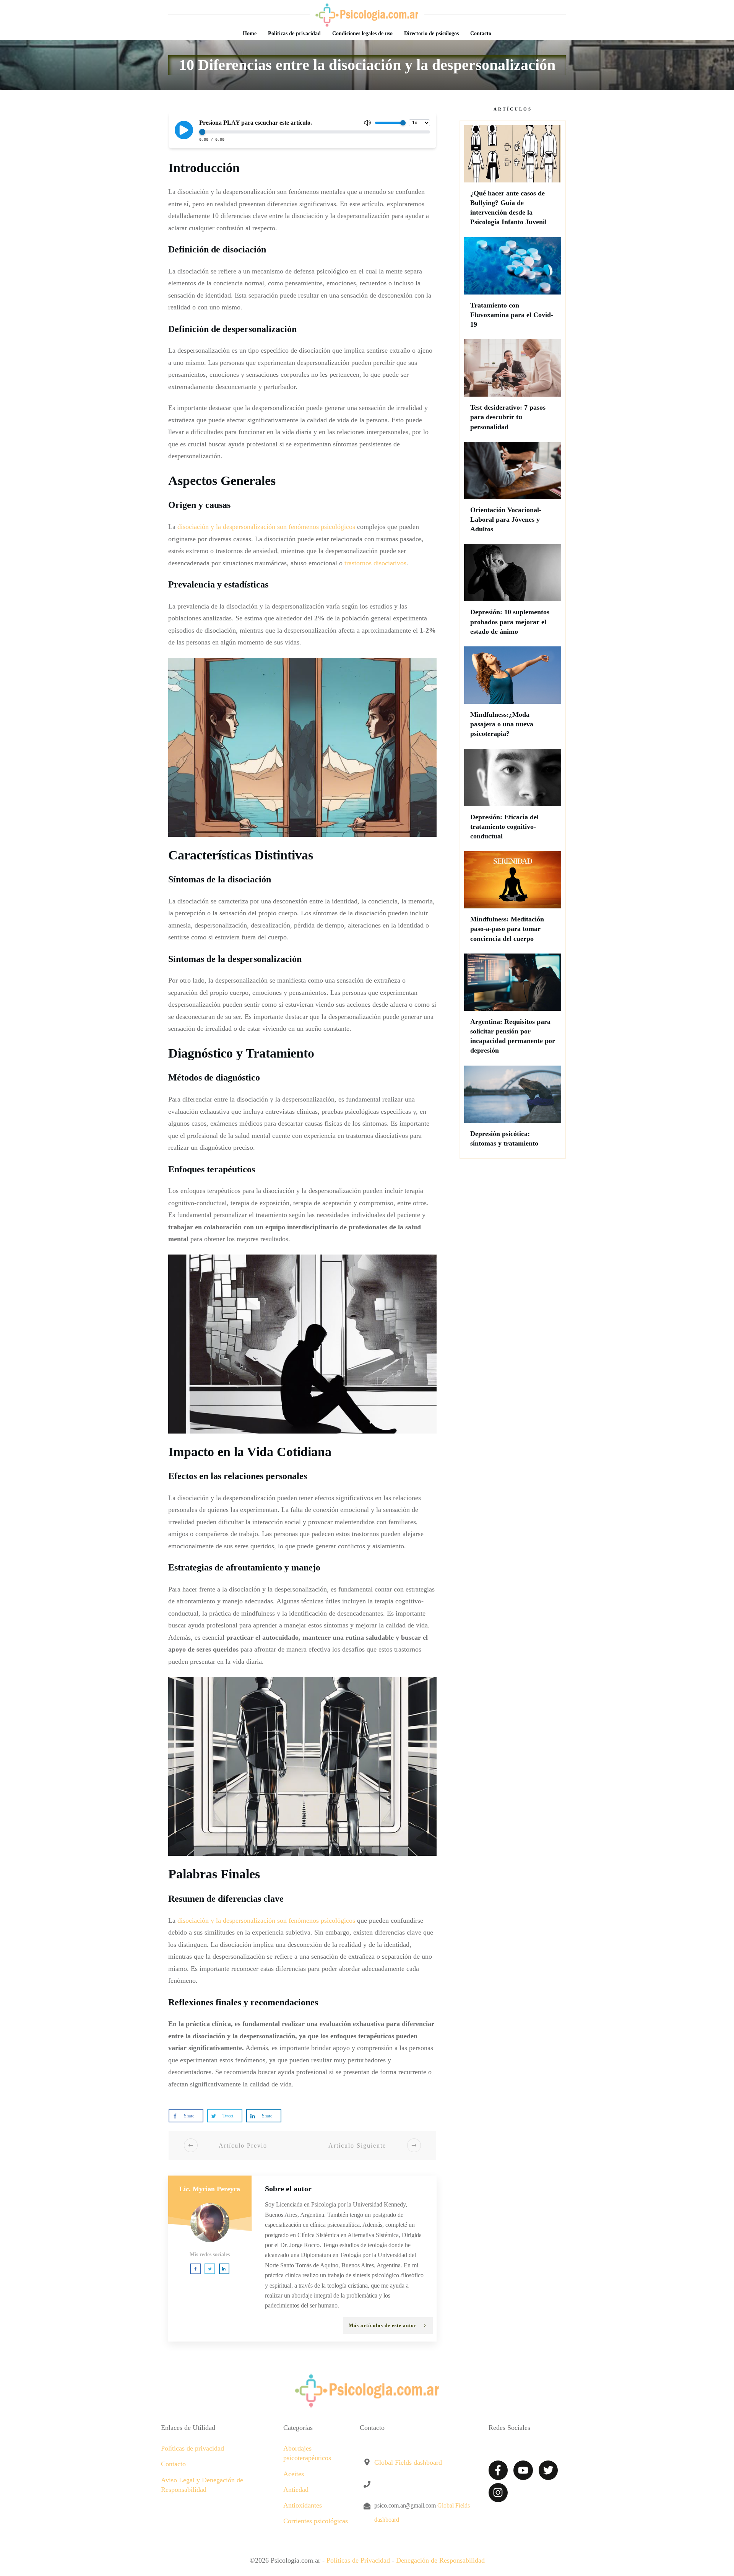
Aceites (294, 2474)
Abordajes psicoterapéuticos (307, 2453)
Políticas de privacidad (192, 2448)
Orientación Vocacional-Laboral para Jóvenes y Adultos (513, 491)
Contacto (173, 2464)
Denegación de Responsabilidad (440, 2560)
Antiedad (296, 2490)
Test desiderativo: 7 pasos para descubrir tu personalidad (513, 389)
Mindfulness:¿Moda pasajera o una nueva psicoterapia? (513, 696)
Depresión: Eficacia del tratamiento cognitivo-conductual (513, 798)
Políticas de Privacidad (358, 2560)
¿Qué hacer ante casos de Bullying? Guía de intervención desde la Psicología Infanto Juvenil (513, 179)
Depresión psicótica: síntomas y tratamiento (513, 1110)
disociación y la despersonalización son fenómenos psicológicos (266, 527)
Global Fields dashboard (408, 2462)
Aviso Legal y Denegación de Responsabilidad (202, 2485)
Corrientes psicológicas (316, 2521)
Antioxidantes (303, 2505)
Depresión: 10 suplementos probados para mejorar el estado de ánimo (513, 593)
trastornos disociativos (375, 563)
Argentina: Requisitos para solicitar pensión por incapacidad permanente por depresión (513, 1008)
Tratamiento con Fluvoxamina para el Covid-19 (513, 286)
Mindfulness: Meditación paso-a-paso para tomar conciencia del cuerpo (513, 900)
